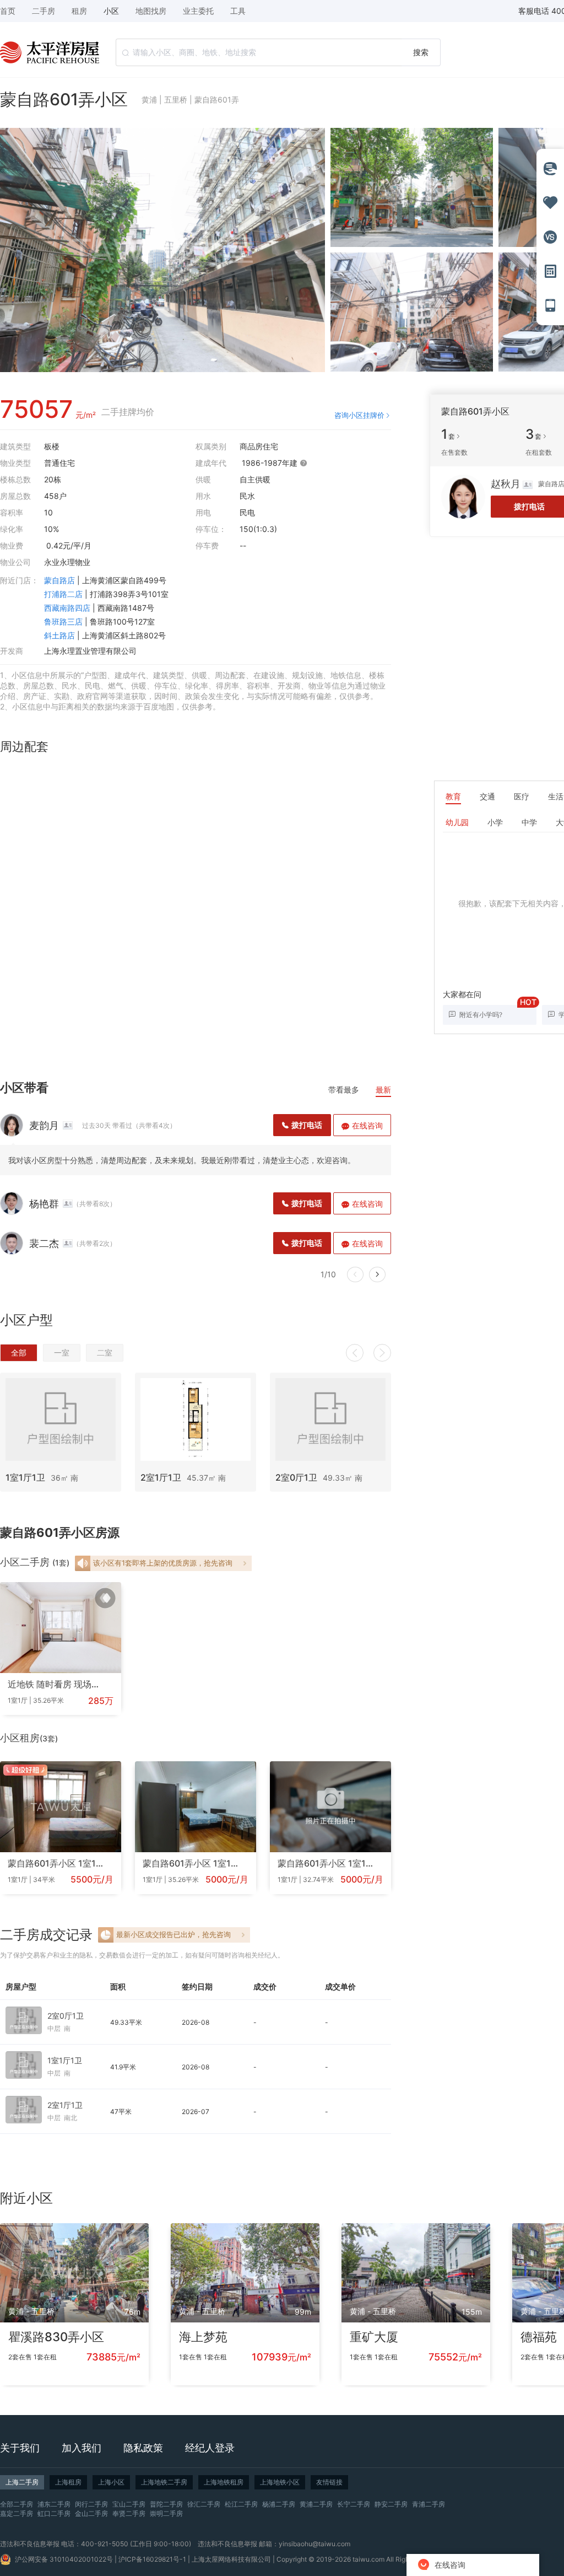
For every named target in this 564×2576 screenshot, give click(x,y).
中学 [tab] (529, 822)
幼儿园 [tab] (457, 822)
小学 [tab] (495, 822)
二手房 (44, 11)
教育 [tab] (453, 796)
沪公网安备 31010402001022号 (64, 2559)
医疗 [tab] (522, 796)
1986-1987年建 (271, 463)
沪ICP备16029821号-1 (152, 2559)
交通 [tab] (487, 796)
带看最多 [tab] (344, 1090)
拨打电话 (307, 1125)
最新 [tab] (383, 1090)
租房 (79, 11)
